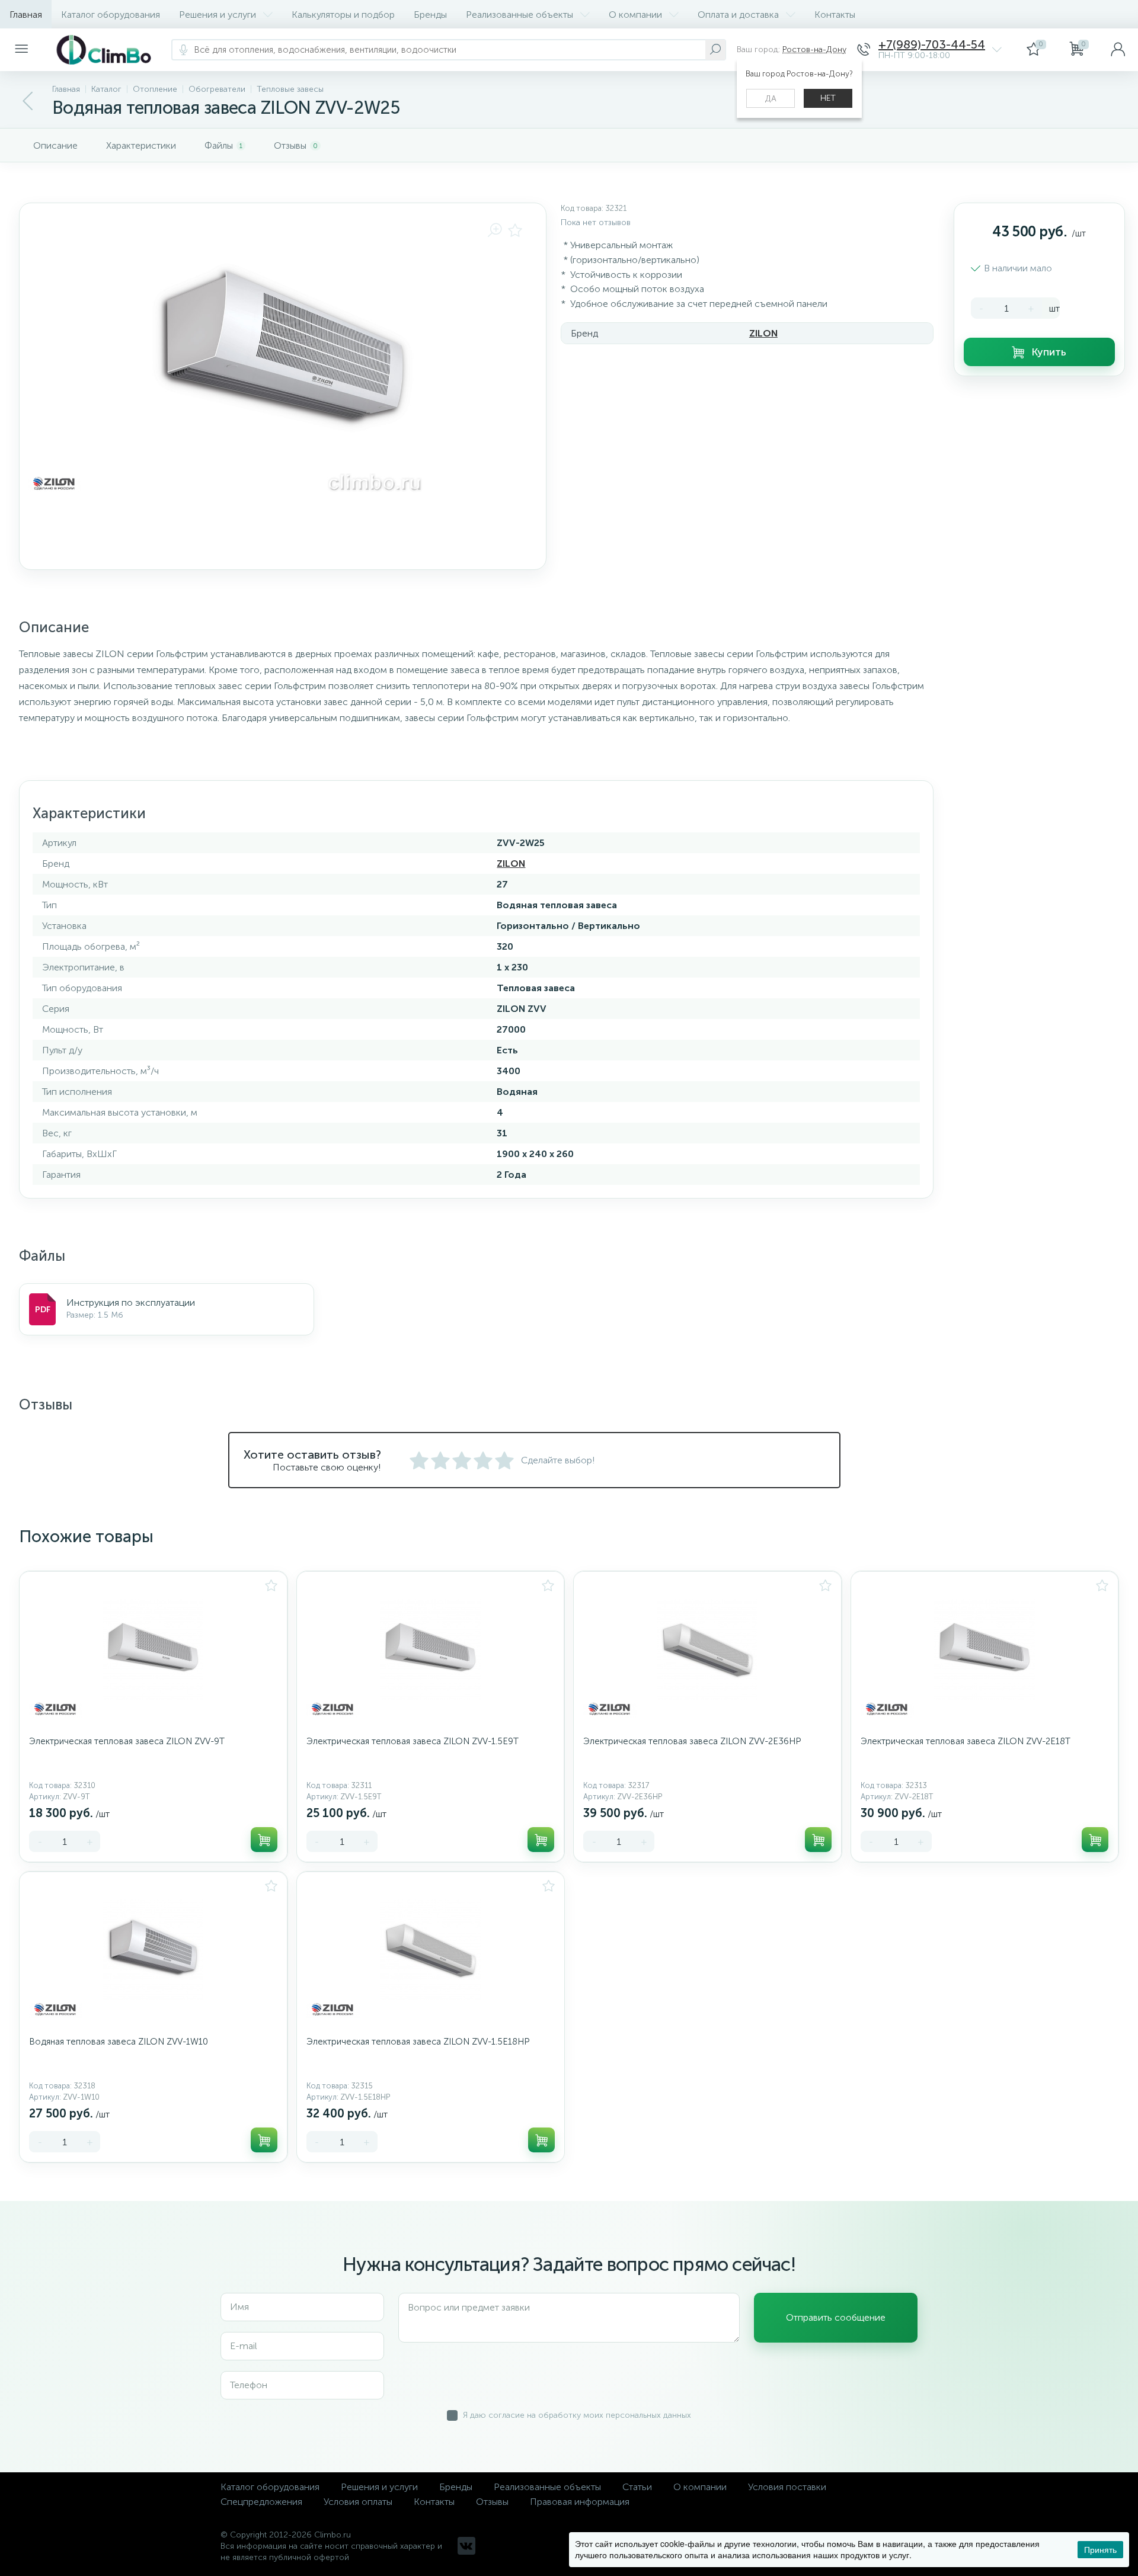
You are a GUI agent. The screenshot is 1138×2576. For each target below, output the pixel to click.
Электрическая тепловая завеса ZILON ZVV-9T (127, 1741)
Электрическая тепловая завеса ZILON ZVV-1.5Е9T (413, 1741)
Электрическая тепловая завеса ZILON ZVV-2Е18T (966, 1741)
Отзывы (492, 2502)
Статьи (637, 2487)
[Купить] (264, 1840)
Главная (26, 15)
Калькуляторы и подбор (343, 15)
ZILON (763, 333)
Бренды (430, 15)
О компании (635, 15)
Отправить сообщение (836, 2317)
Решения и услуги (218, 15)
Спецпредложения (261, 2502)
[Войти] (1118, 50)
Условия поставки (787, 2487)
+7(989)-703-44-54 (932, 45)
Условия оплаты (358, 2502)
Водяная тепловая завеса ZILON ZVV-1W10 (119, 2042)
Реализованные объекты (520, 15)
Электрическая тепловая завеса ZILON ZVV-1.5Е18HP (418, 2042)
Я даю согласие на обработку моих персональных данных (577, 2415)
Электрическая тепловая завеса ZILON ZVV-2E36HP (692, 1741)
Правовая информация (580, 2502)
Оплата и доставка (738, 15)
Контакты (835, 15)
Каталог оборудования (111, 15)
